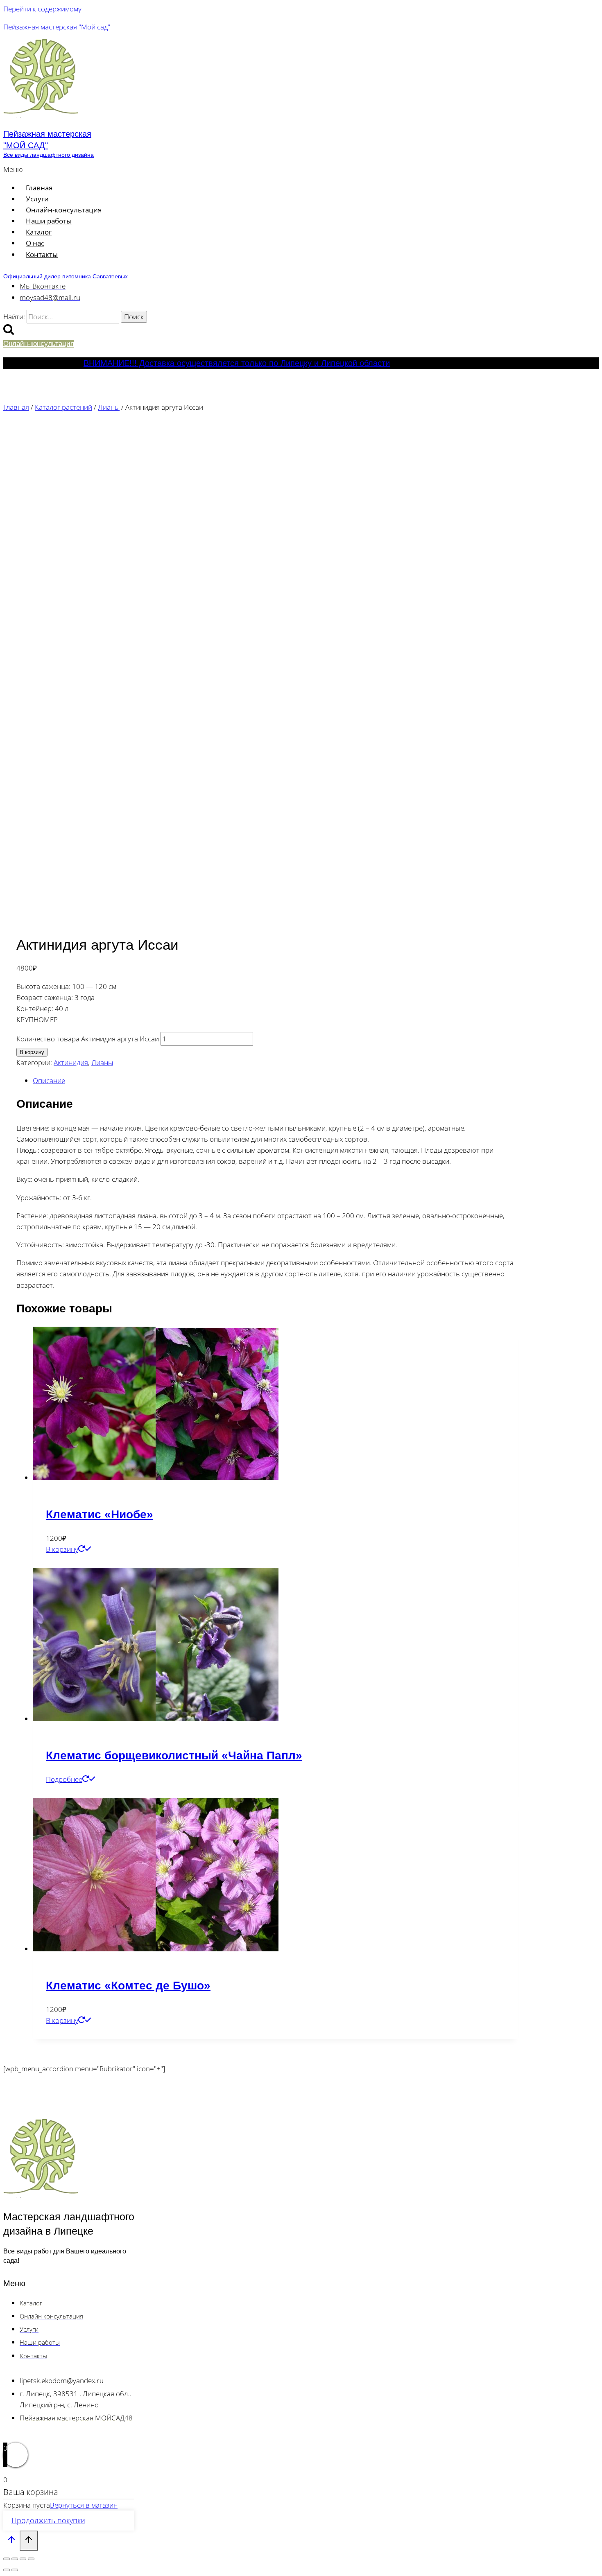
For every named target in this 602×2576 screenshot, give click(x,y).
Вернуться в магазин (84, 2505)
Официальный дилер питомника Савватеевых (66, 276)
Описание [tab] (49, 1080)
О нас (35, 243)
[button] (173, 169)
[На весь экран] (15, 2559)
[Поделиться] (23, 2559)
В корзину (32, 1052)
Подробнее (64, 1779)
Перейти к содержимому (42, 9)
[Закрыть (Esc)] (31, 2559)
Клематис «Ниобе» (100, 1514)
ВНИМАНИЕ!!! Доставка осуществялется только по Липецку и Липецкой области (237, 363)
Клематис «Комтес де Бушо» (128, 1986)
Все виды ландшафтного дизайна (49, 155)
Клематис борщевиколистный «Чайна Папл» (174, 1755)
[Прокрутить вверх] (11, 2541)
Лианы (102, 1062)
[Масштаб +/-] (7, 2559)
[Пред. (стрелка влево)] (7, 2570)
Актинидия (71, 1062)
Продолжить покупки (48, 2520)
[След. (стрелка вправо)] (15, 2570)
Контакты (42, 254)
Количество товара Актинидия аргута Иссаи (88, 1039)
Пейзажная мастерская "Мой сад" (57, 27)
